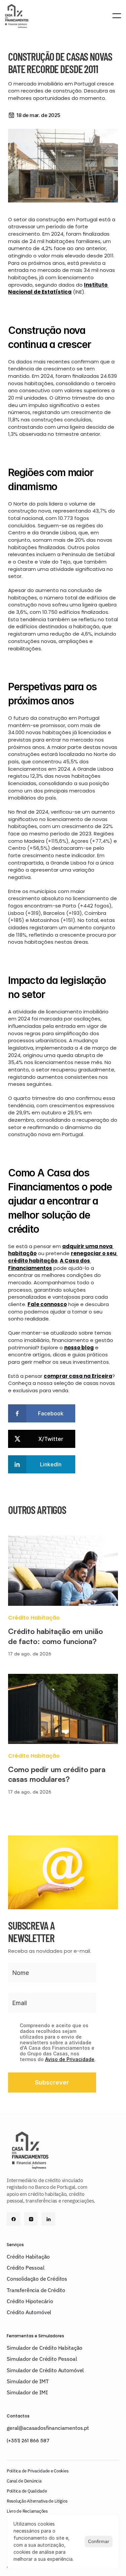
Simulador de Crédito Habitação (45, 2348)
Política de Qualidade (27, 2491)
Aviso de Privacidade (70, 2059)
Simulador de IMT (28, 2381)
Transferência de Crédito (36, 2290)
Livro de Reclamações (27, 2511)
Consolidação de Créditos (37, 2279)
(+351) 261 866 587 (28, 2440)
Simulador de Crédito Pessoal (42, 2359)
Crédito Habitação (28, 2257)
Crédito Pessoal (26, 2268)
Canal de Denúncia (24, 2481)
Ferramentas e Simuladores (35, 2336)
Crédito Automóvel (29, 2312)
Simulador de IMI (27, 2392)
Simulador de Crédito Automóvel (45, 2370)
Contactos (18, 2416)
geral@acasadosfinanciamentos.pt (48, 2428)
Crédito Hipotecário (30, 2301)
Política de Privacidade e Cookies (37, 2471)
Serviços (15, 2245)
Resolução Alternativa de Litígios (37, 2501)
